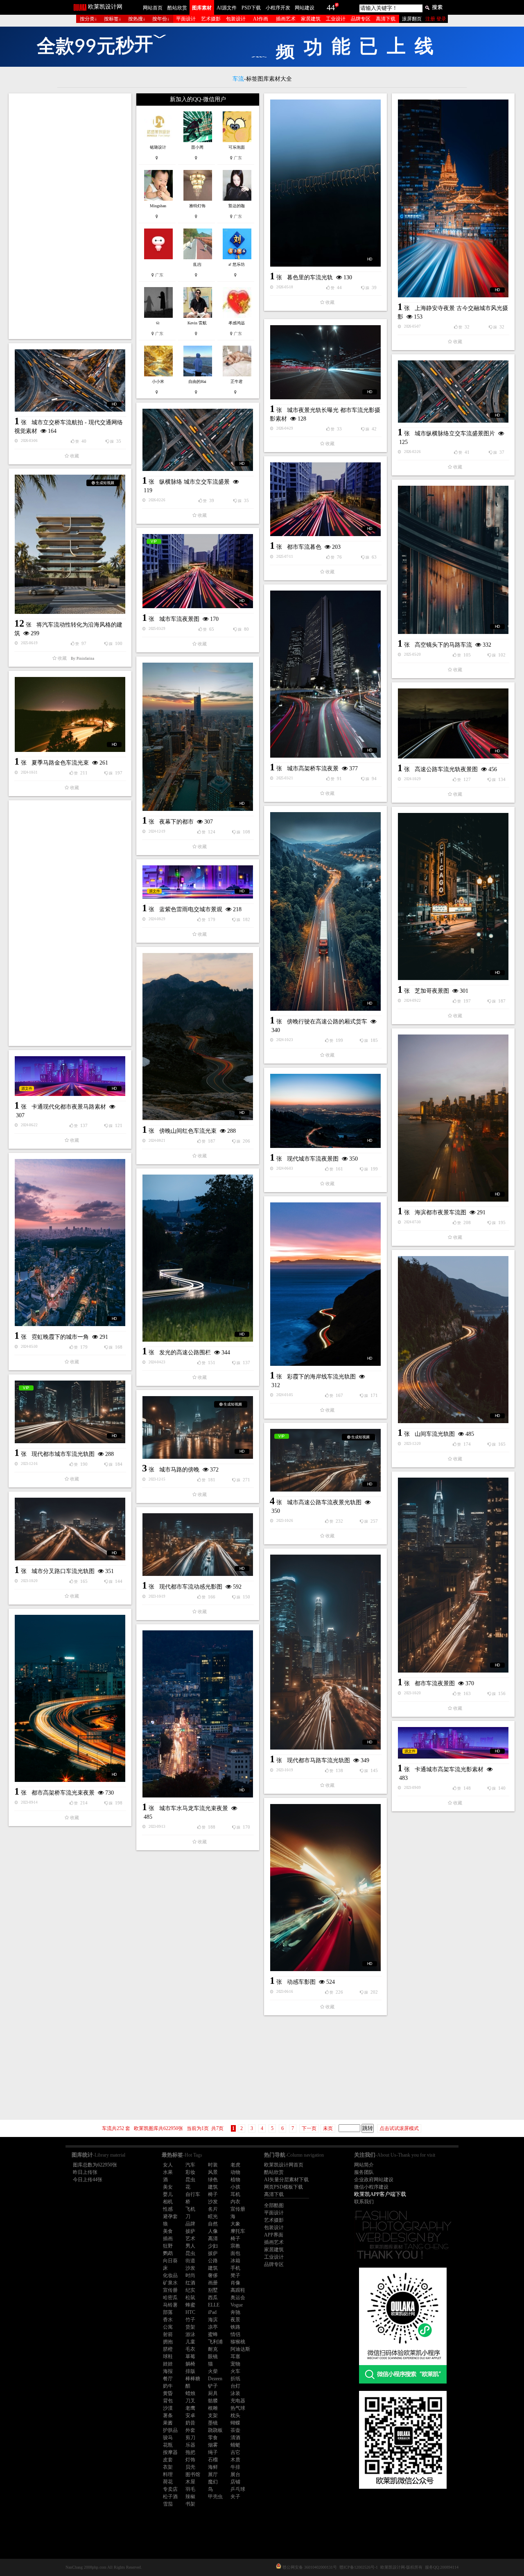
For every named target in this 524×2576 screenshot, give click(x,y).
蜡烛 (190, 2393)
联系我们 (364, 2202)
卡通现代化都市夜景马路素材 (69, 1107)
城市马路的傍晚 (179, 1470)
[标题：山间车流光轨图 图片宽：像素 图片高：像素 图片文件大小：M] (453, 1340)
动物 (235, 2172)
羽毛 (190, 2489)
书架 (190, 2504)
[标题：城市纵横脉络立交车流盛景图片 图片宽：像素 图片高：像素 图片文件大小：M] (453, 392)
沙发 (213, 2202)
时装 (213, 2165)
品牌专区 (361, 19)
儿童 (190, 2342)
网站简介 (364, 2165)
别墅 (213, 2290)
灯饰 (190, 2460)
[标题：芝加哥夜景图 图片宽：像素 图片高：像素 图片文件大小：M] (453, 896)
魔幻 (213, 2482)
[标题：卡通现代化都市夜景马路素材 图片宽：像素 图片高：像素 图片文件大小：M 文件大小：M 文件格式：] (70, 1076)
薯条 (168, 2415)
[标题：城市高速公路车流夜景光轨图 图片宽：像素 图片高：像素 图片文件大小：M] (325, 1460)
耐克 (213, 2349)
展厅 (213, 2474)
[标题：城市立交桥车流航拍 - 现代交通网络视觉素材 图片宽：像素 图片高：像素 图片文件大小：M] (70, 380)
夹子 (235, 2497)
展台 (235, 2474)
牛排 (235, 2467)
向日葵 (170, 2261)
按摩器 (170, 2452)
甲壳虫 (215, 2497)
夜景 (235, 2320)
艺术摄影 (211, 19)
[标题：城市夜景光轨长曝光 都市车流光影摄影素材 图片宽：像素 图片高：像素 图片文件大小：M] (325, 362)
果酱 (168, 2423)
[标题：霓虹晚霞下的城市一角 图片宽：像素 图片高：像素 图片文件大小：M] (70, 1243)
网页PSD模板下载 (283, 2187)
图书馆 (193, 2474)
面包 (235, 2253)
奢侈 (213, 2275)
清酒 (235, 2438)
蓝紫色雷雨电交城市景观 (191, 909)
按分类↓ (88, 19)
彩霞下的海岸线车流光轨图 (321, 1377)
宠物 (235, 2364)
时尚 (190, 2275)
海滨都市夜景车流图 (440, 1212)
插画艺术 (286, 19)
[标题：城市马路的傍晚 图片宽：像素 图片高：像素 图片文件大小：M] (198, 1427)
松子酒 (170, 2497)
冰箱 (235, 2261)
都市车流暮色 (304, 547)
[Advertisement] (70, 216)
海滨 (213, 2320)
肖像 (235, 2283)
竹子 (190, 2320)
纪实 (190, 2290)
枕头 (235, 2415)
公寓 (168, 2327)
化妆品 (170, 2275)
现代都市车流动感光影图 (191, 1587)
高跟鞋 (238, 2290)
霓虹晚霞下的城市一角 (60, 1337)
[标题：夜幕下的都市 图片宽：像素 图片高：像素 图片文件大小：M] (198, 737)
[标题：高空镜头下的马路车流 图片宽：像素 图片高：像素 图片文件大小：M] (453, 560)
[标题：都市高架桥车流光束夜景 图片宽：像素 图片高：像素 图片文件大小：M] (70, 1698)
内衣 (235, 2202)
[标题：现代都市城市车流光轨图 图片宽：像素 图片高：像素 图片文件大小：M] (70, 1412)
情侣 (235, 2334)
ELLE (214, 2305)
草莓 (190, 2356)
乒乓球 (238, 2489)
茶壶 (235, 2430)
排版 (190, 2371)
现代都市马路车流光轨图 (318, 1760)
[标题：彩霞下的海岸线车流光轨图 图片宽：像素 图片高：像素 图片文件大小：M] (325, 1284)
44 (331, 7)
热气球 (238, 2408)
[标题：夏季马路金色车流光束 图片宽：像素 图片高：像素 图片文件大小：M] (70, 714)
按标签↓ (113, 19)
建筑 (213, 2187)
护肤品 (170, 2430)
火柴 (213, 2371)
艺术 (190, 2239)
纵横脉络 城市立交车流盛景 (194, 482)
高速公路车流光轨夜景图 (446, 769)
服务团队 (364, 2172)
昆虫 (190, 2180)
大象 (235, 2224)
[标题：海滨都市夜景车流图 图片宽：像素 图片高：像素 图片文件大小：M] (453, 1118)
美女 (168, 2187)
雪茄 (168, 2504)
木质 (235, 2460)
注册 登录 (436, 19)
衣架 (168, 2467)
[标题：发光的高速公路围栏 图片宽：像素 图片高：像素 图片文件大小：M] (198, 1258)
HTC (190, 2312)
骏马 (168, 2438)
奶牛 (168, 2386)
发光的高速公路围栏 (185, 1353)
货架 (190, 2327)
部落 (168, 2312)
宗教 (235, 2246)
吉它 (235, 2452)
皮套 (168, 2460)
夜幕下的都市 (176, 822)
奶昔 (190, 2423)
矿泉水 (170, 2283)
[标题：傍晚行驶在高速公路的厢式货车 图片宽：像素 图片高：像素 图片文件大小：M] (325, 911)
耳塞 (235, 2356)
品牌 (190, 2224)
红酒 (190, 2283)
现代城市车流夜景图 (313, 1159)
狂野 (168, 2246)
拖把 (190, 2452)
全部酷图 (274, 2205)
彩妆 (190, 2172)
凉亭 (213, 2327)
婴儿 (168, 2194)
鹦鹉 (168, 2253)
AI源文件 (227, 8)
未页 (328, 2128)
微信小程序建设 (371, 2187)
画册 (213, 2283)
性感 (168, 2209)
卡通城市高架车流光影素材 (449, 1769)
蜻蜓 (235, 2445)
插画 (168, 2239)
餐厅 (168, 2379)
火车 (235, 2371)
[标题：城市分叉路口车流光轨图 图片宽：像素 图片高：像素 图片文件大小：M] (70, 1529)
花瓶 (168, 2445)
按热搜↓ (137, 19)
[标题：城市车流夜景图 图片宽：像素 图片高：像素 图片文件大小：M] (198, 571)
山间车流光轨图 (435, 1434)
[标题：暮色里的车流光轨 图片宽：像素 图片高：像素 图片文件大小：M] (325, 183)
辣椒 (190, 2497)
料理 (168, 2474)
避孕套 (170, 2216)
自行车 (193, 2194)
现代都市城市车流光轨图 (63, 1454)
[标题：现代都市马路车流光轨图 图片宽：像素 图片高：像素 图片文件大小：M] (325, 1652)
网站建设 (305, 8)
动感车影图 (301, 1982)
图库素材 (202, 8)
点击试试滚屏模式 (399, 2128)
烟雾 (213, 2445)
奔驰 (235, 2312)
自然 (213, 2224)
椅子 (213, 2194)
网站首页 (153, 8)
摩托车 (238, 2231)
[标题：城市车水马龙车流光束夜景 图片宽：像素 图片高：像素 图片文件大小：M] (198, 1714)
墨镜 (213, 2423)
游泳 (190, 2334)
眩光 (213, 2216)
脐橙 (168, 2349)
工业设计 (336, 19)
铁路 (235, 2327)
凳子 (235, 2275)
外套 (190, 2430)
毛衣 (190, 2349)
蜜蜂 (213, 2334)
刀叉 (190, 2401)
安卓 (190, 2415)
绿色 (213, 2180)
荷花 (168, 2482)
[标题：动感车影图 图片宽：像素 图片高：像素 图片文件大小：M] (325, 1888)
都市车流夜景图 (435, 1683)
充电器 (238, 2401)
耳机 (235, 2194)
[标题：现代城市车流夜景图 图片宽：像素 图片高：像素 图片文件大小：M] (325, 1111)
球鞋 (168, 2356)
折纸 (235, 2379)
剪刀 (190, 2438)
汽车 (190, 2165)
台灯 (235, 2386)
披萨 (190, 2231)
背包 (168, 2401)
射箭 (168, 2334)
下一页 (309, 2128)
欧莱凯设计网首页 (284, 2165)
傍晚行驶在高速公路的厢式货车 (327, 1022)
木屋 (190, 2482)
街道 (190, 2261)
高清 (213, 2239)
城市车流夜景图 (179, 619)
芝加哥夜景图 (432, 991)
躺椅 (190, 2364)
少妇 (213, 2246)
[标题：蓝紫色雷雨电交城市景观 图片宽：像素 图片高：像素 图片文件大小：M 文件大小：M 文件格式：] (198, 882)
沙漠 (168, 2408)
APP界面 (274, 2235)
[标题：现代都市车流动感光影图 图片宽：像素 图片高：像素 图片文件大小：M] (198, 1545)
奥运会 (238, 2298)
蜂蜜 (190, 2305)
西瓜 (213, 2298)
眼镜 (213, 2356)
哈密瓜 (170, 2298)
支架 (213, 2415)
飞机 (190, 2209)
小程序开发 (278, 8)
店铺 (235, 2482)
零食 (213, 2438)
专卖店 (170, 2489)
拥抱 (168, 2342)
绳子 (213, 2452)
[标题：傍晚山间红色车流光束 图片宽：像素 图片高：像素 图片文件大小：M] (198, 1037)
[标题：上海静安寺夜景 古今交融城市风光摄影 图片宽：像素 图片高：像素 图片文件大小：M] (453, 198)
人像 (213, 2231)
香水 (168, 2320)
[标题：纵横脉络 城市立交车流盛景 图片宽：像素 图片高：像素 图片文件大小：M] (198, 440)
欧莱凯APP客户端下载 (380, 2194)
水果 (168, 2172)
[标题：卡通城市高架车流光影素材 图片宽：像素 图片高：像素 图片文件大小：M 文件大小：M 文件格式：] (453, 1743)
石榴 (213, 2460)
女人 (168, 2165)
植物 (235, 2180)
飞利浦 (215, 2342)
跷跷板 (215, 2430)
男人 (190, 2246)
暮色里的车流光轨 (310, 277)
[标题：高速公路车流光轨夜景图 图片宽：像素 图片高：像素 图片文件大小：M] (453, 723)
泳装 (235, 2393)
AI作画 (261, 19)
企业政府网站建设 (374, 2180)
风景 (213, 2172)
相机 (168, 2202)
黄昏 (168, 2393)
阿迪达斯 (240, 2349)
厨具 (213, 2393)
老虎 (235, 2165)
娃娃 (168, 2364)
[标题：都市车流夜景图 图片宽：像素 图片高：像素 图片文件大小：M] (453, 1575)
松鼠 (190, 2298)
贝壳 (190, 2467)
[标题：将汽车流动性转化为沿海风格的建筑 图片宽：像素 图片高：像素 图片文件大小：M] (70, 544)
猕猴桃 (238, 2342)
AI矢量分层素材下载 (286, 2180)
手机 (235, 2268)
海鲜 (213, 2467)
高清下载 (386, 19)
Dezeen (215, 2379)
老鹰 (190, 2408)
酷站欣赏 (177, 8)
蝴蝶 (235, 2423)
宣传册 (238, 2209)
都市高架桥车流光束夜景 (63, 1793)
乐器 (190, 2445)
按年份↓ (161, 19)
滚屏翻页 (412, 19)
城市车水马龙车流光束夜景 (194, 1808)
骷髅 (213, 2401)
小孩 (235, 2187)
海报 (168, 2371)
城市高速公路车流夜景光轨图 (324, 1502)
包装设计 (236, 19)
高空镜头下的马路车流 (443, 645)
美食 (168, 2231)
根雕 (213, 2408)
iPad (212, 2312)
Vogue (237, 2305)
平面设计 (186, 19)
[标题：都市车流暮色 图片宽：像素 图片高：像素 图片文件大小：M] (325, 499)
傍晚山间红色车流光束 (188, 1131)
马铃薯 (170, 2305)
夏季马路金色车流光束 (60, 763)
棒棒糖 (193, 2379)
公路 (213, 2261)
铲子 (213, 2386)
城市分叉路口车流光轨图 (63, 1571)
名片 (213, 2209)
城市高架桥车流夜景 (313, 768)
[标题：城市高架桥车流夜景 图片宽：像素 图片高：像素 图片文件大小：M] (325, 674)
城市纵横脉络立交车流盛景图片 (455, 433)
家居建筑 (311, 19)
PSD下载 (251, 8)
